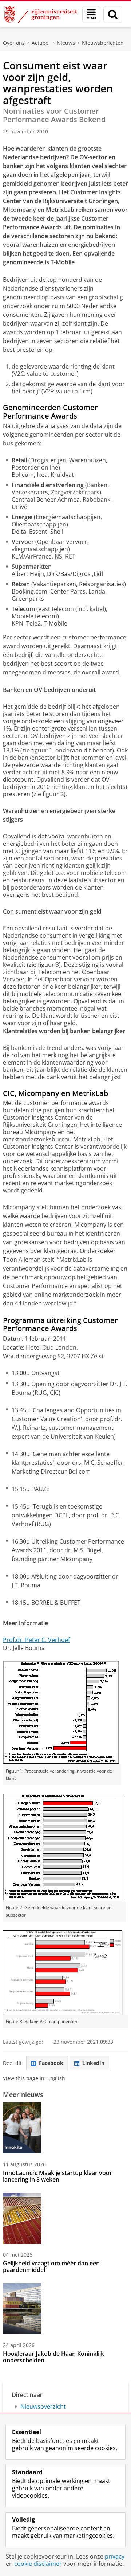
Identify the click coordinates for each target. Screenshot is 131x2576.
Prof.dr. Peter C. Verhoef (36, 1640)
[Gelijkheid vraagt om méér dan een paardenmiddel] (22, 2218)
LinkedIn (93, 2063)
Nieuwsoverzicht (43, 2406)
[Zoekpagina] (113, 14)
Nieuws (66, 43)
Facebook (51, 2063)
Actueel (41, 43)
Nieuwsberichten (103, 43)
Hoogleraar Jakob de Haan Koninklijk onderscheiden (53, 2357)
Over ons (14, 43)
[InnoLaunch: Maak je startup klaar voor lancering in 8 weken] (22, 2128)
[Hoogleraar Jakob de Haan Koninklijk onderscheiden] (22, 2309)
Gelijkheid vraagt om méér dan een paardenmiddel (51, 2266)
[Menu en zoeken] (91, 14)
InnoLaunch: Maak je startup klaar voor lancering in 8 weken (57, 2176)
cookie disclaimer (38, 2564)
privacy (115, 2556)
